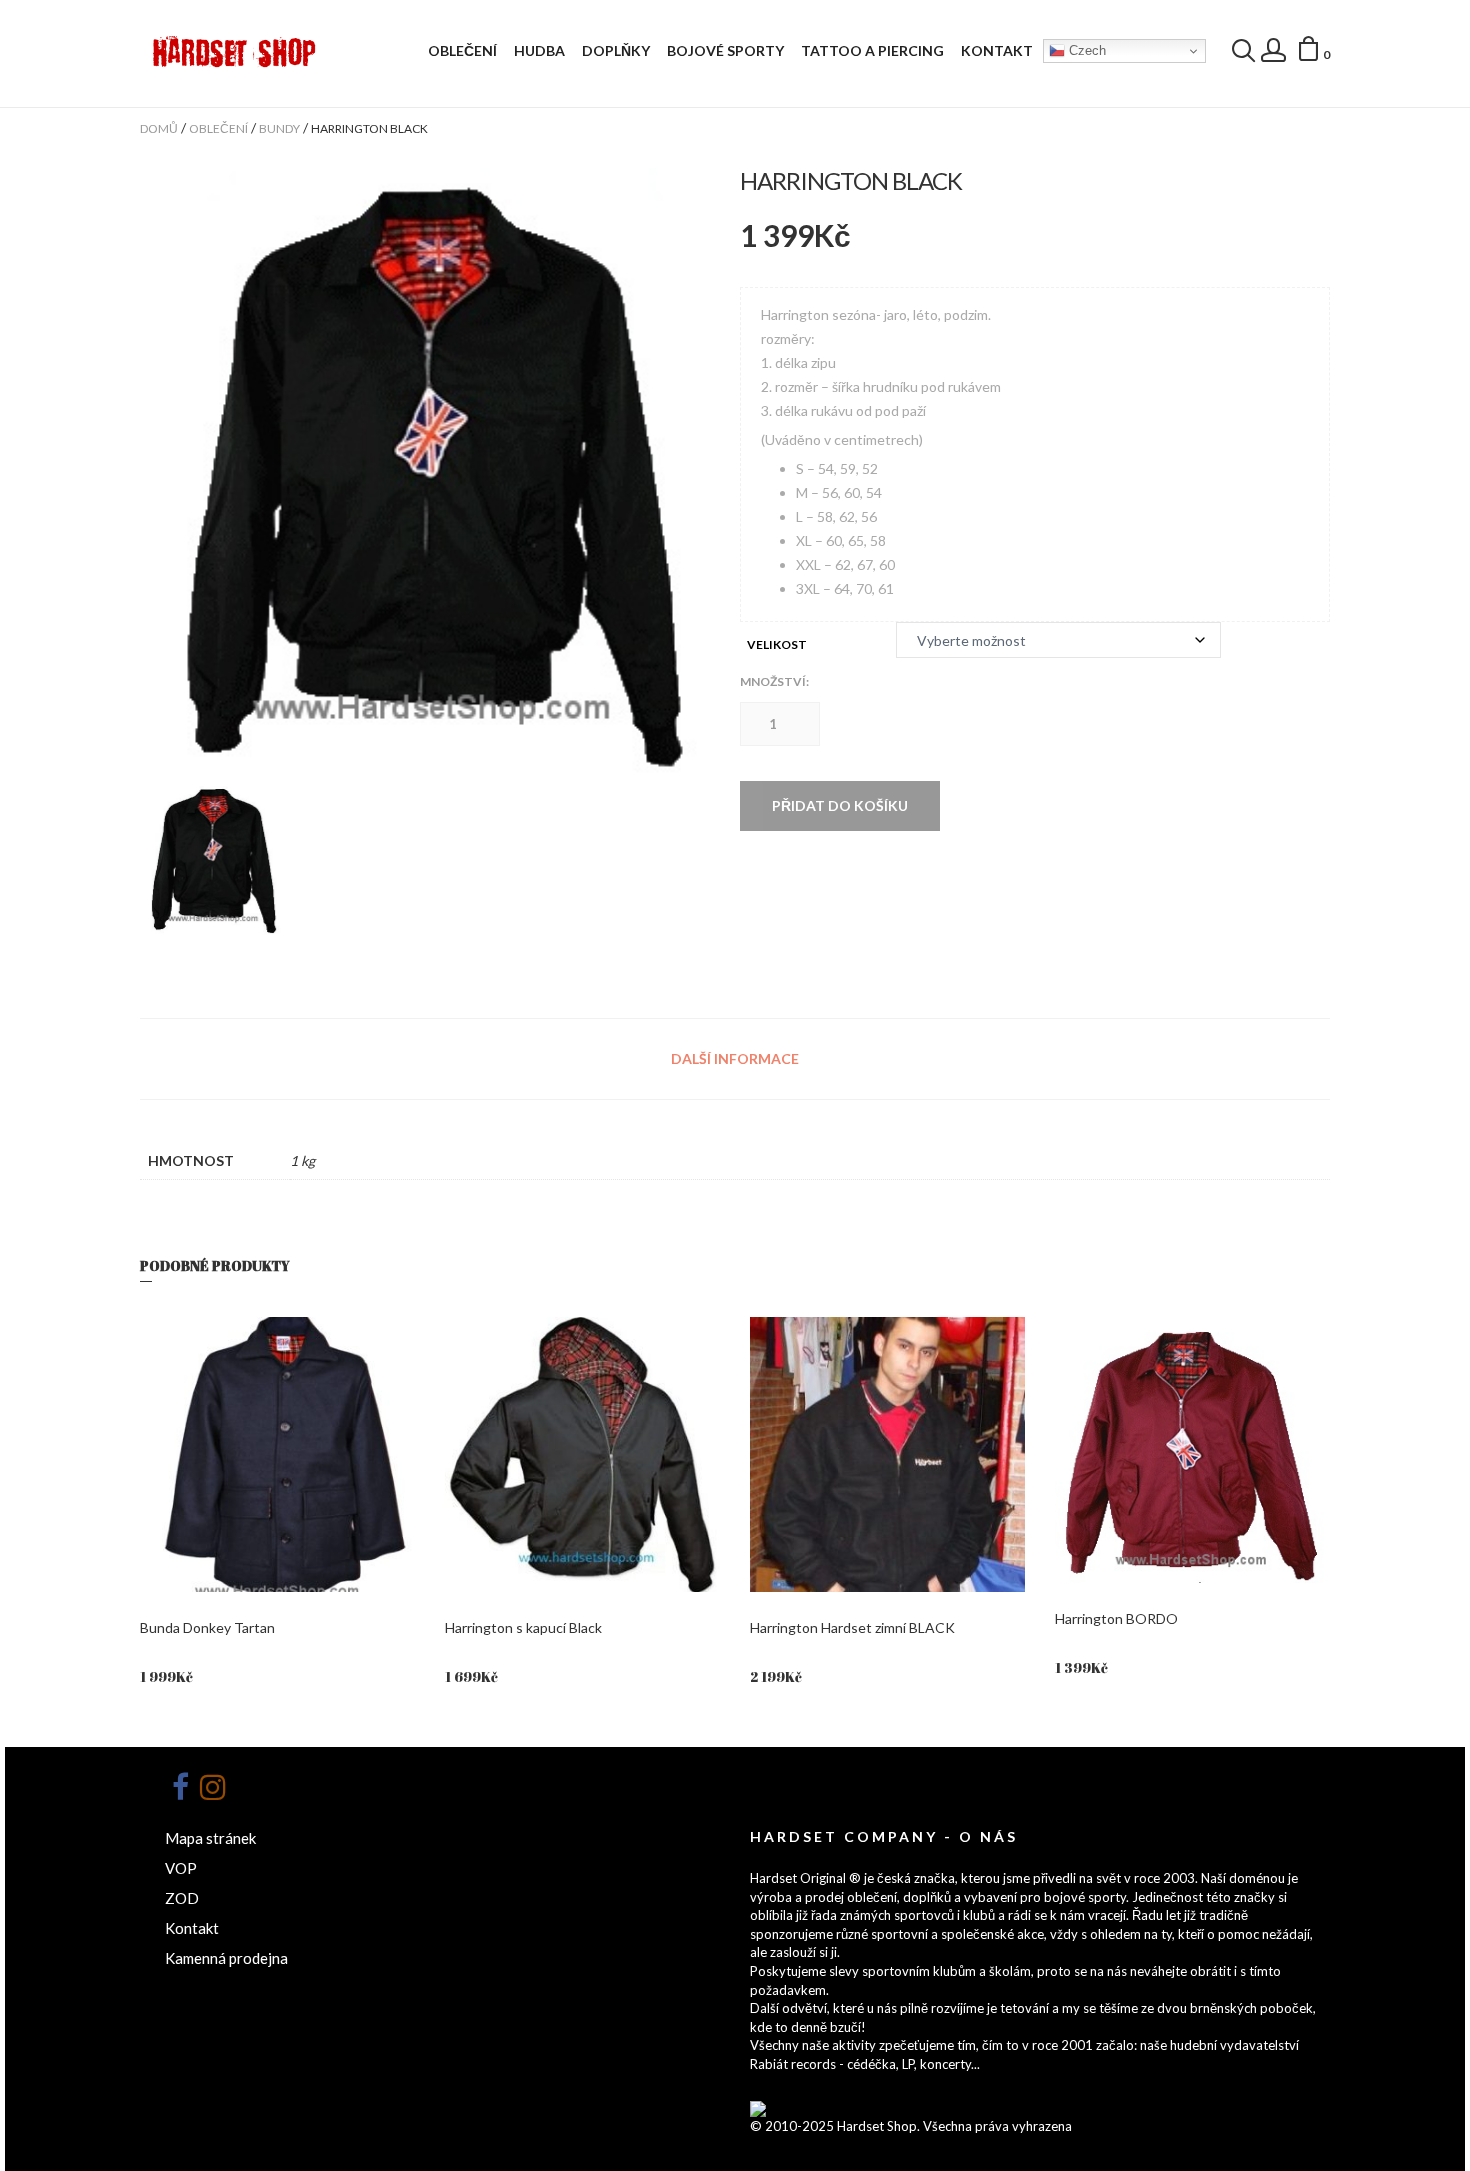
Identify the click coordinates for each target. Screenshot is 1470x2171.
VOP (181, 1868)
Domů (159, 128)
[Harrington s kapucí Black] (582, 1454)
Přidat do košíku (840, 805)
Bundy (279, 128)
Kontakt (997, 50)
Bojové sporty (725, 50)
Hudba (539, 50)
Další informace (735, 1058)
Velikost (777, 644)
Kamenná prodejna (226, 1958)
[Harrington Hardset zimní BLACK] (887, 1454)
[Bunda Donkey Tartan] (277, 1454)
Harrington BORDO (1116, 1618)
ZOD (182, 1898)
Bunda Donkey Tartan (207, 1627)
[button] (1313, 52)
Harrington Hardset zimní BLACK (852, 1627)
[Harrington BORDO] (1192, 1450)
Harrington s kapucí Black (523, 1627)
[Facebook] (180, 1787)
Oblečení (462, 50)
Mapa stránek (210, 1838)
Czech (1085, 50)
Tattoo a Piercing (872, 50)
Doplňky (616, 50)
